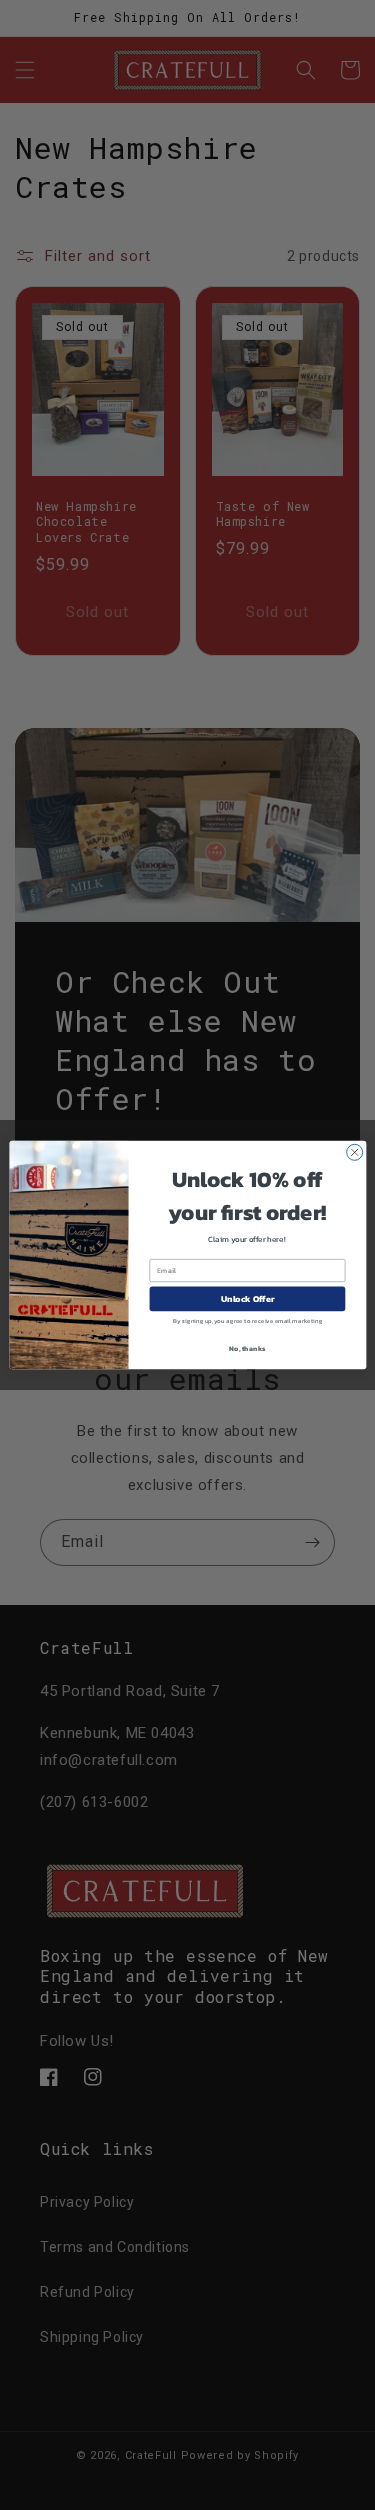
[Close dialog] (354, 1152)
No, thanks (247, 1347)
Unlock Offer (247, 1299)
